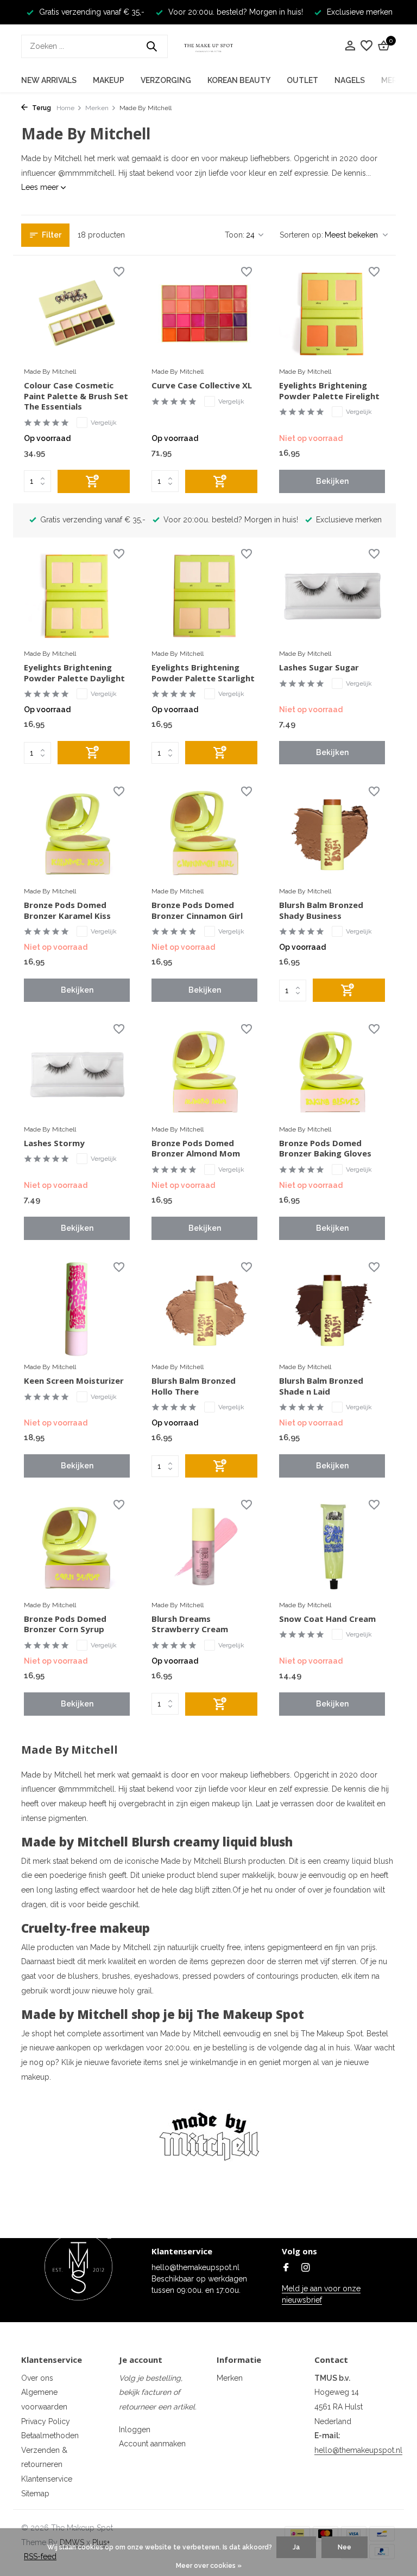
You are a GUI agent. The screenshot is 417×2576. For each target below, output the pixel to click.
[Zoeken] (151, 46)
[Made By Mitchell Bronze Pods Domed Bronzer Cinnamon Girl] (204, 833)
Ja (296, 2547)
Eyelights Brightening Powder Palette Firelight (329, 391)
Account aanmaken (152, 2444)
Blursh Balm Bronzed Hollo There (194, 1386)
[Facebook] (286, 2268)
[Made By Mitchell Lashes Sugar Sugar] (332, 596)
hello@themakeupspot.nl (358, 2450)
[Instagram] (306, 2268)
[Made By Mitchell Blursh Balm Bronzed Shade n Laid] (332, 1309)
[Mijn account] (350, 46)
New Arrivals (49, 80)
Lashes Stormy (54, 1143)
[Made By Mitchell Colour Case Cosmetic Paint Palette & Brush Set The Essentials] (77, 314)
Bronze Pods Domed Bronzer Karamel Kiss (67, 910)
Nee (345, 2547)
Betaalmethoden (50, 2436)
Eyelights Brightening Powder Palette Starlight (203, 673)
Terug (41, 108)
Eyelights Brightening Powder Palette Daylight (74, 673)
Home (65, 108)
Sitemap (35, 2494)
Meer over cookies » (209, 2566)
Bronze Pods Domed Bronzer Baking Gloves (325, 1149)
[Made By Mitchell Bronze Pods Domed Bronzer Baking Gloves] (332, 1071)
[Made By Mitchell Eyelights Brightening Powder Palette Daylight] (77, 596)
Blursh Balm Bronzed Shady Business (321, 910)
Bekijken (332, 481)
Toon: (235, 235)
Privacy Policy (46, 2421)
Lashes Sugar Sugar (319, 667)
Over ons (37, 2378)
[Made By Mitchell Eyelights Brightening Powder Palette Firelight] (332, 314)
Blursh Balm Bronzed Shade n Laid (321, 1386)
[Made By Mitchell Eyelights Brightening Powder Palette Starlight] (204, 596)
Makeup (109, 80)
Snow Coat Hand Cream (327, 1619)
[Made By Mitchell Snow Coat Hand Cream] (332, 1546)
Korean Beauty (239, 80)
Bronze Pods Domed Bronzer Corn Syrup (65, 1624)
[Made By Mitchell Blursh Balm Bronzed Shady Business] (332, 833)
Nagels (350, 80)
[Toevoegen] (94, 481)
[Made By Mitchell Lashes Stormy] (77, 1071)
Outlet (302, 80)
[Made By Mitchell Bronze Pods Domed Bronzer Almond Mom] (204, 1071)
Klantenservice (47, 2479)
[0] (382, 46)
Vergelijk (104, 423)
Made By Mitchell (50, 372)
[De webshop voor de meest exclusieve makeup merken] (208, 46)
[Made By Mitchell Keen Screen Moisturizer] (77, 1309)
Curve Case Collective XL (202, 385)
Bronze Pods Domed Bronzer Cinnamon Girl (197, 910)
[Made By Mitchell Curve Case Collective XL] (204, 314)
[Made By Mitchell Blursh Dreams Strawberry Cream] (204, 1546)
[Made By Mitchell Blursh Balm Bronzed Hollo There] (204, 1309)
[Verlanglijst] (367, 46)
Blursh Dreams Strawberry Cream (190, 1624)
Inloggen (135, 2430)
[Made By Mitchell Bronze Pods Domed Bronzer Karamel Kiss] (77, 833)
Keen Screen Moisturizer (74, 1381)
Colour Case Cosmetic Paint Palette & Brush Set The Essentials (76, 396)
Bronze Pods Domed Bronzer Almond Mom (196, 1149)
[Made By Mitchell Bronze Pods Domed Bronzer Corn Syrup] (77, 1546)
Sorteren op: (301, 235)
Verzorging (166, 80)
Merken (97, 108)
